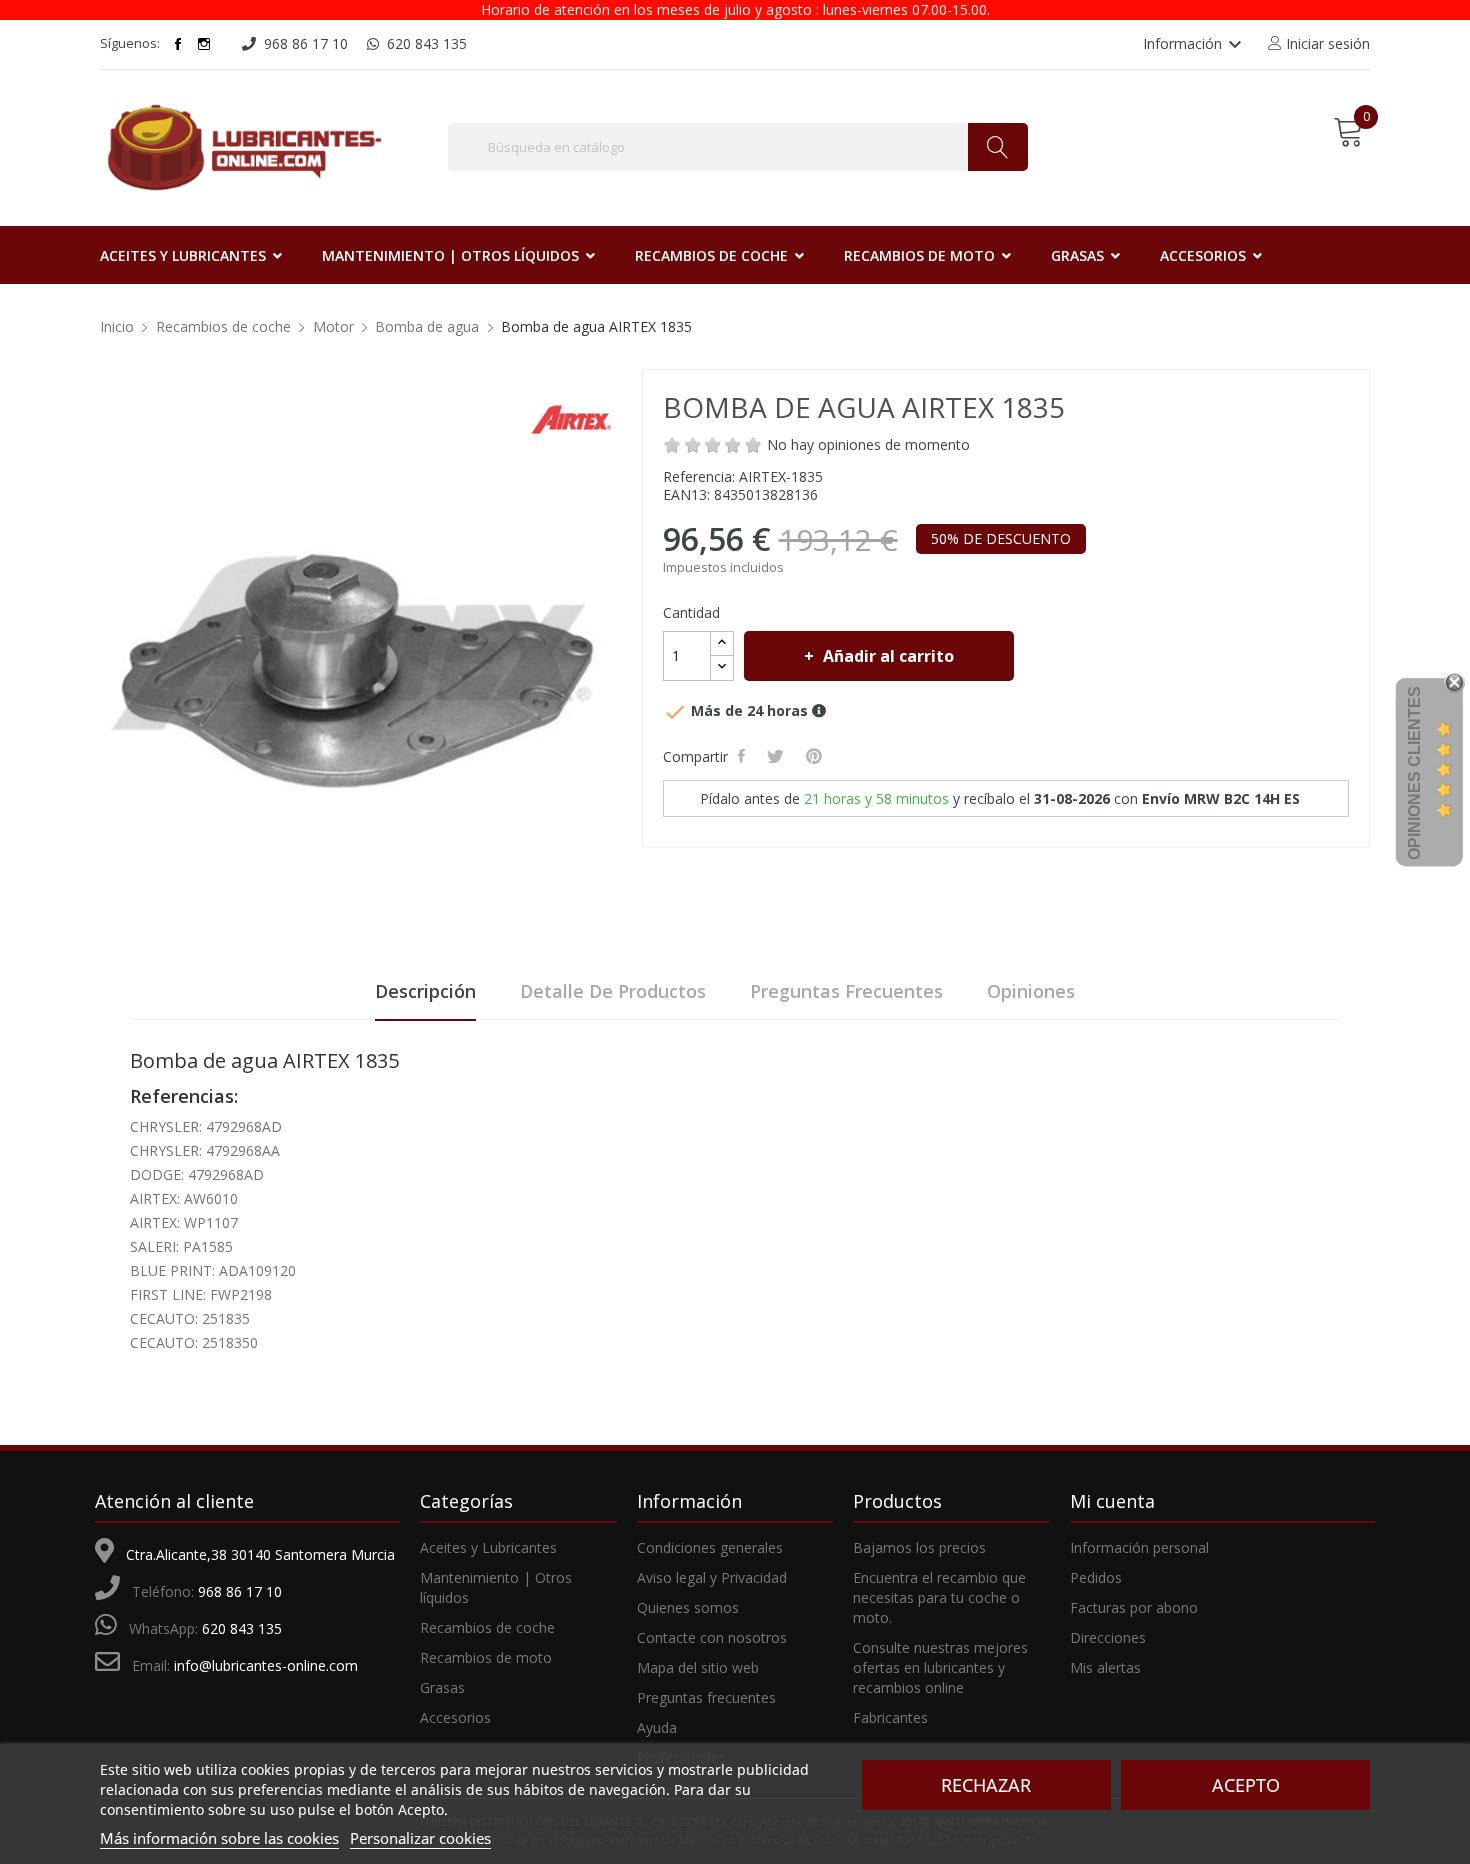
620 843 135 (242, 1628)
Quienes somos (688, 1607)
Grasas (442, 1687)
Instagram (204, 44)
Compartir (744, 756)
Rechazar (986, 1785)
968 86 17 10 (240, 1591)
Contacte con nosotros (712, 1637)
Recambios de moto (486, 1657)
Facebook (178, 44)
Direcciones (1108, 1637)
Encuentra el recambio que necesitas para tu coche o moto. (939, 1597)
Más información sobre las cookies (219, 1838)
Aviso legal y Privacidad (712, 1577)
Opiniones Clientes (1414, 773)
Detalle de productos (613, 991)
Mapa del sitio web (698, 1667)
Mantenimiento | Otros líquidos (496, 1587)
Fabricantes (890, 1717)
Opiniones (1031, 991)
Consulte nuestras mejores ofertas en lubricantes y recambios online (940, 1667)
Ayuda (657, 1727)
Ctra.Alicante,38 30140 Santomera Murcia (260, 1554)
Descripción (425, 991)
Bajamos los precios (919, 1547)
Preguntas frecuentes (846, 991)
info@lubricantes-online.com (266, 1665)
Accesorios (455, 1717)
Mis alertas (1105, 1667)
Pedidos (1096, 1577)
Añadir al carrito (888, 656)
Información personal (1139, 1547)
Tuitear (778, 756)
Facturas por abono (1134, 1607)
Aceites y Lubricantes (488, 1547)
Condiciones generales (710, 1547)
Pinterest (817, 756)
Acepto (1246, 1785)
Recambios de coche (487, 1627)
